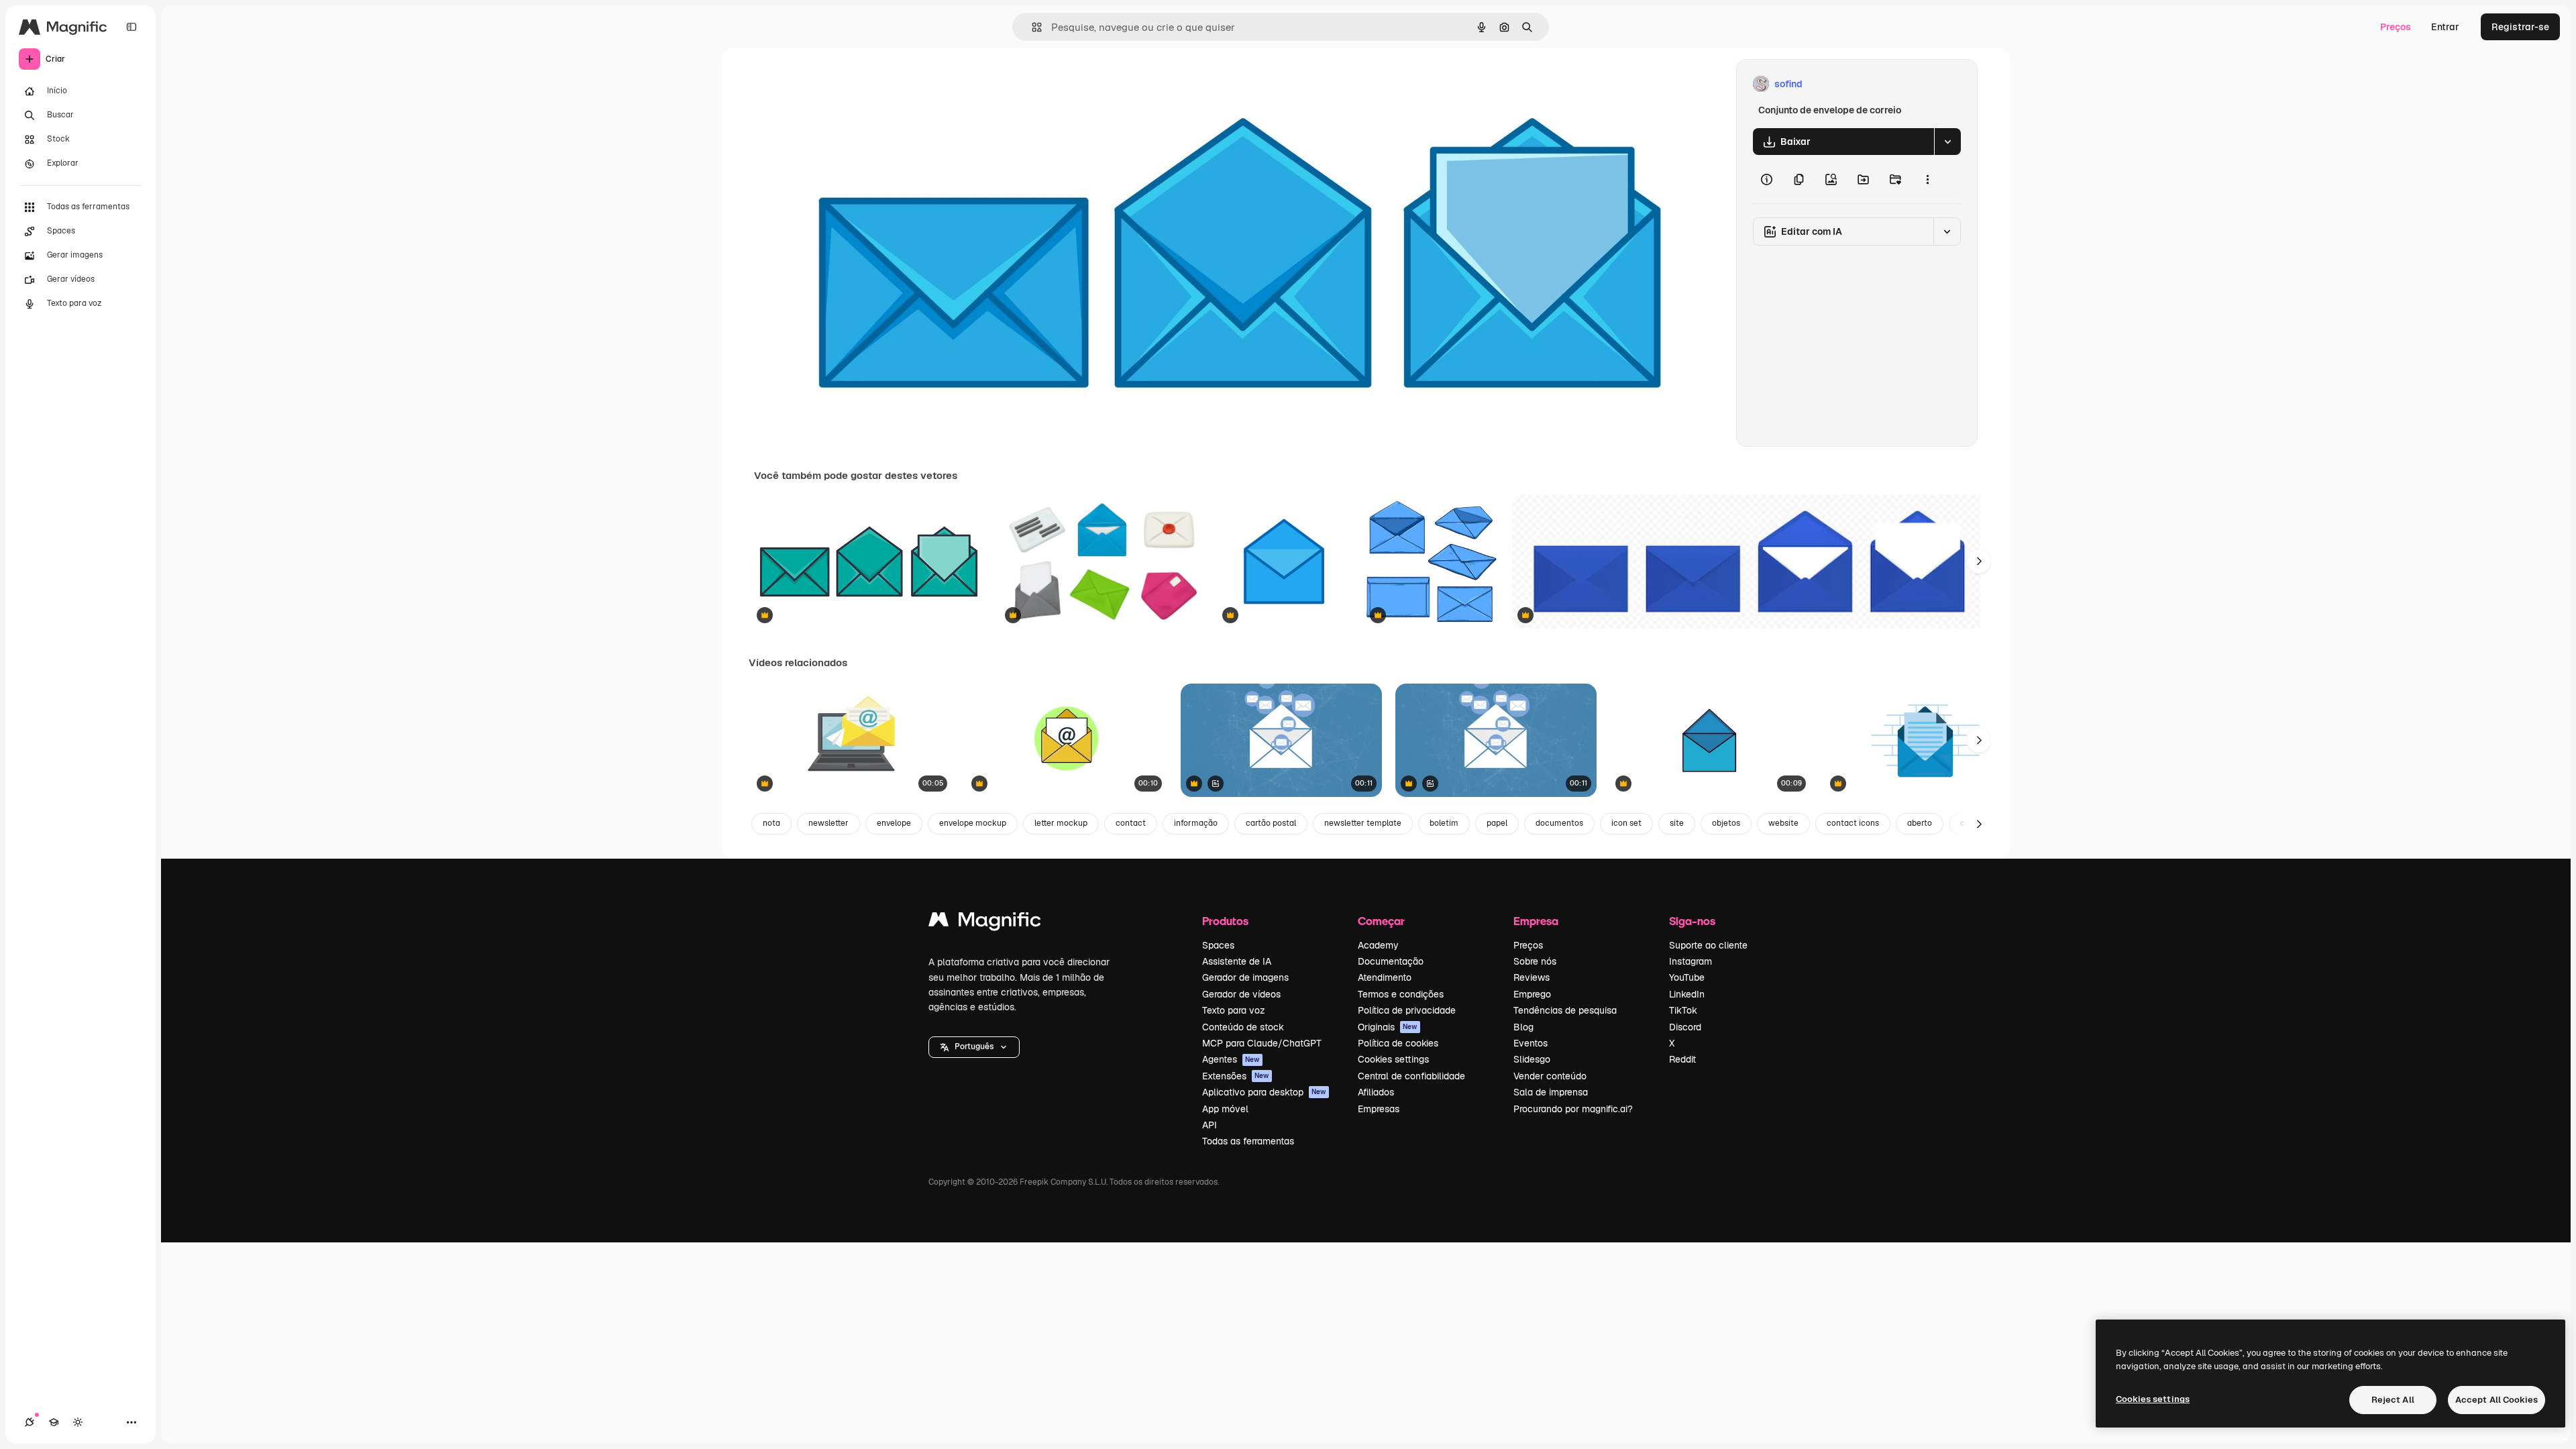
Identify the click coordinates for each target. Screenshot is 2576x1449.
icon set (1626, 823)
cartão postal (1271, 823)
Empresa (1536, 921)
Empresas (1379, 1109)
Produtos (1225, 921)
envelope (894, 823)
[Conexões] (30, 1422)
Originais (1388, 1027)
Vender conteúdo (1550, 1076)
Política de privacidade (1407, 1010)
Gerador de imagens (1245, 977)
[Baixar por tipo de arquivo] (1947, 142)
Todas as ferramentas (1248, 1141)
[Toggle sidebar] (131, 27)
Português (974, 1046)
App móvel (1225, 1109)
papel (1497, 823)
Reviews (1532, 977)
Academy (1378, 945)
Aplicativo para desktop (1264, 1092)
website (1783, 823)
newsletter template (1363, 823)
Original (840, 84)
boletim (1444, 823)
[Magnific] (985, 923)
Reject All (2393, 1400)
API (1210, 1125)
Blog (1523, 1027)
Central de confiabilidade (1411, 1076)
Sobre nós (1535, 961)
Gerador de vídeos (1241, 994)
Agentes (1231, 1059)
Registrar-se (2520, 27)
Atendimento (1385, 977)
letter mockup (1061, 823)
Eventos (1531, 1043)
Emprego (1532, 994)
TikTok (1683, 1010)
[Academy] (54, 1422)
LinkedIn (1687, 994)
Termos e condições (1401, 994)
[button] (974, 1047)
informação (1196, 823)
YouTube (1687, 977)
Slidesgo (1532, 1059)
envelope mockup (973, 823)
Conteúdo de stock (1243, 1027)
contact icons (1853, 823)
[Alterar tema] (78, 1422)
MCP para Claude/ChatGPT (1262, 1043)
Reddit (1682, 1059)
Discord (1685, 1027)
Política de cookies (1398, 1043)
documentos (1559, 823)
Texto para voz (1234, 1010)
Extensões (1236, 1076)
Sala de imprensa (1551, 1092)
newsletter (828, 823)
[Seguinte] (1979, 561)
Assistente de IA (1237, 961)
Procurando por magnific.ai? (1573, 1109)
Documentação (1391, 961)
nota (771, 823)
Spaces (1218, 945)
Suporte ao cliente (1708, 945)
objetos (1726, 823)
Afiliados (1376, 1092)
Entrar (2445, 27)
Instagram (1690, 961)
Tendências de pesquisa (1565, 1010)
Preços (2396, 27)
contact (1131, 823)
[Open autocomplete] (1031, 27)
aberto (1920, 823)
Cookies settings (1393, 1059)
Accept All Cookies (2497, 1400)
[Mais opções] (1927, 179)
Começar (1381, 921)
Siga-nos (1692, 921)
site (1677, 823)
